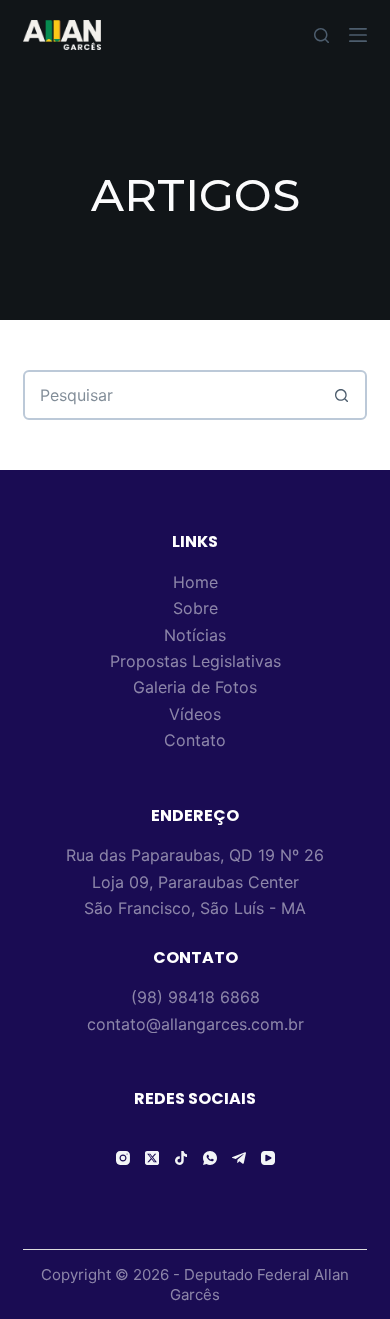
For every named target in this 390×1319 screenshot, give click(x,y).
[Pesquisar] (321, 35)
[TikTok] (181, 1158)
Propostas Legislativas (195, 661)
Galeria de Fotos (195, 687)
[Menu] (358, 35)
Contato (195, 740)
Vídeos (195, 714)
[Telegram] (239, 1158)
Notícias (195, 635)
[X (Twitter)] (152, 1158)
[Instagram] (123, 1158)
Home (195, 582)
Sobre (195, 608)
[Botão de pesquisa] (342, 395)
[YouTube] (268, 1158)
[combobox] (171, 395)
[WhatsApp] (210, 1158)
